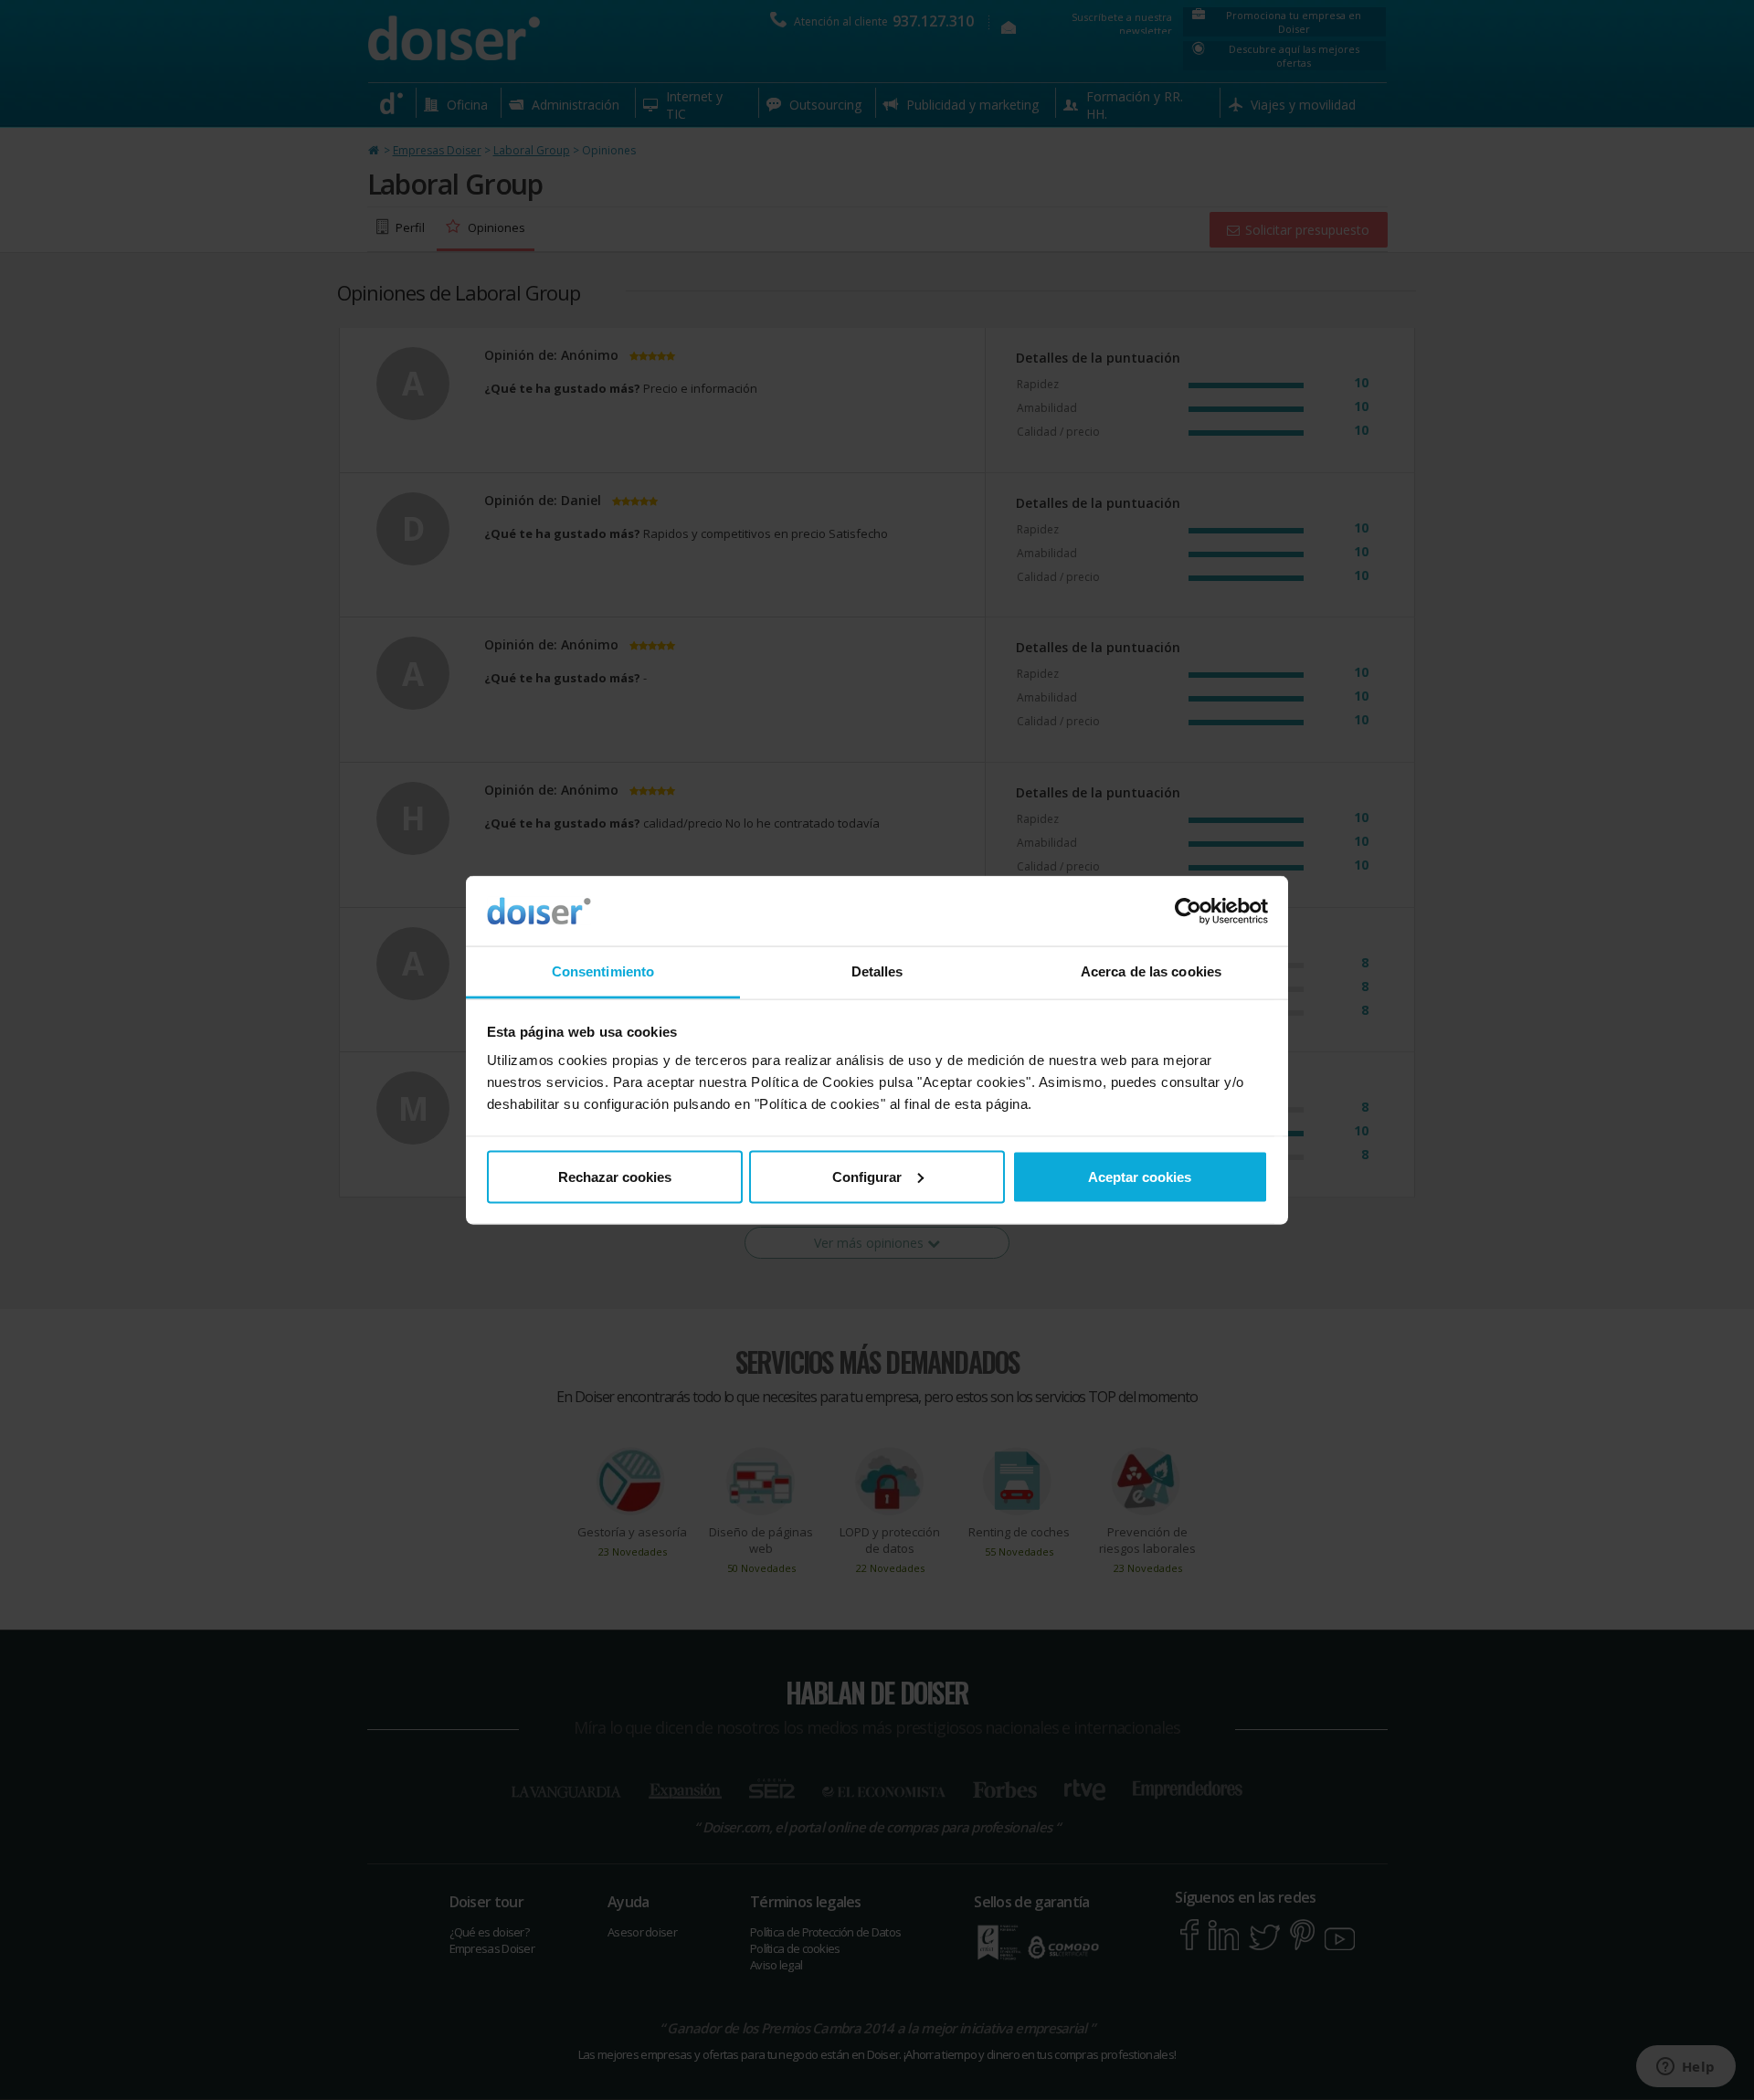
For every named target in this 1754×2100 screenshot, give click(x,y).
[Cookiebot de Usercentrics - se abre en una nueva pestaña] (1188, 912)
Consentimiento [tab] (603, 971)
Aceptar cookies (1140, 1176)
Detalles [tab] (877, 971)
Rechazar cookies (615, 1176)
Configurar (867, 1176)
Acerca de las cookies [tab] (1151, 971)
